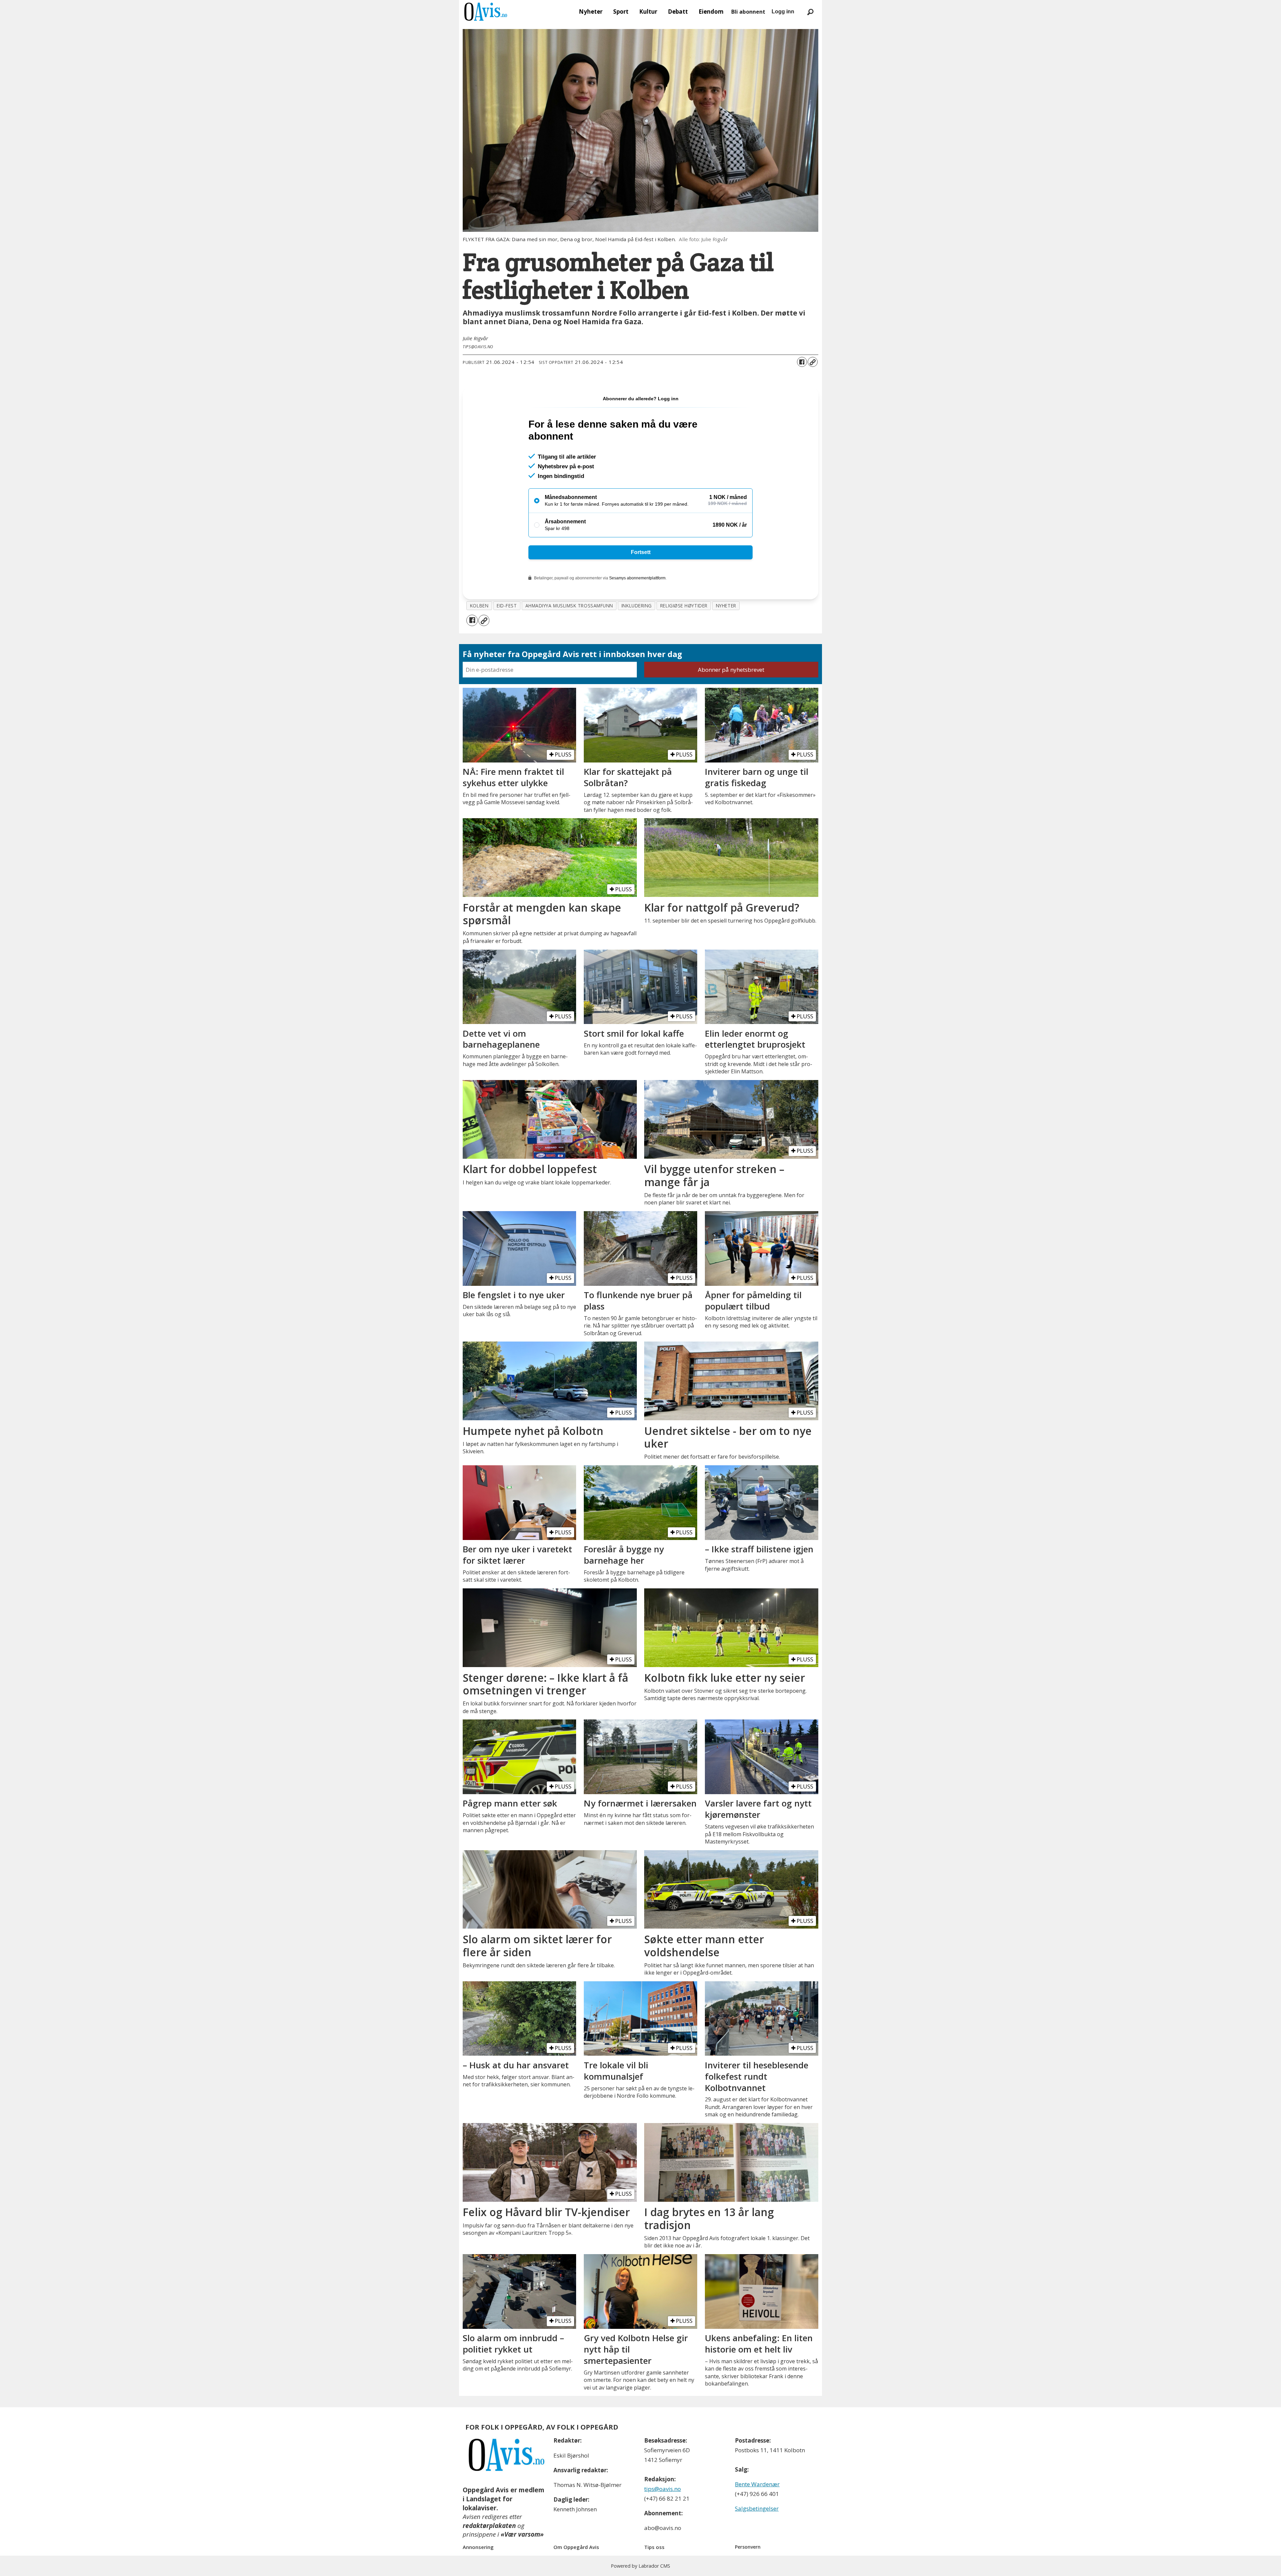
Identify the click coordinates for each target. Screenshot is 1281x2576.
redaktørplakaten (489, 2526)
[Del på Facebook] (802, 362)
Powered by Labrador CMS (640, 2566)
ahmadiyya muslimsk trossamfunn (569, 606)
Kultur (648, 12)
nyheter (726, 606)
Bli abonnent (748, 12)
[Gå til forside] (486, 12)
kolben (479, 606)
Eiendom (711, 12)
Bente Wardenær (757, 2484)
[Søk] (810, 12)
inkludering (637, 606)
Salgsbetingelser (757, 2508)
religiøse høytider (684, 606)
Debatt (678, 12)
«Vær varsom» (522, 2534)
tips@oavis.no (663, 2489)
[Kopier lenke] (813, 362)
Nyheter (591, 12)
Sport (621, 12)
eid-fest (507, 606)
